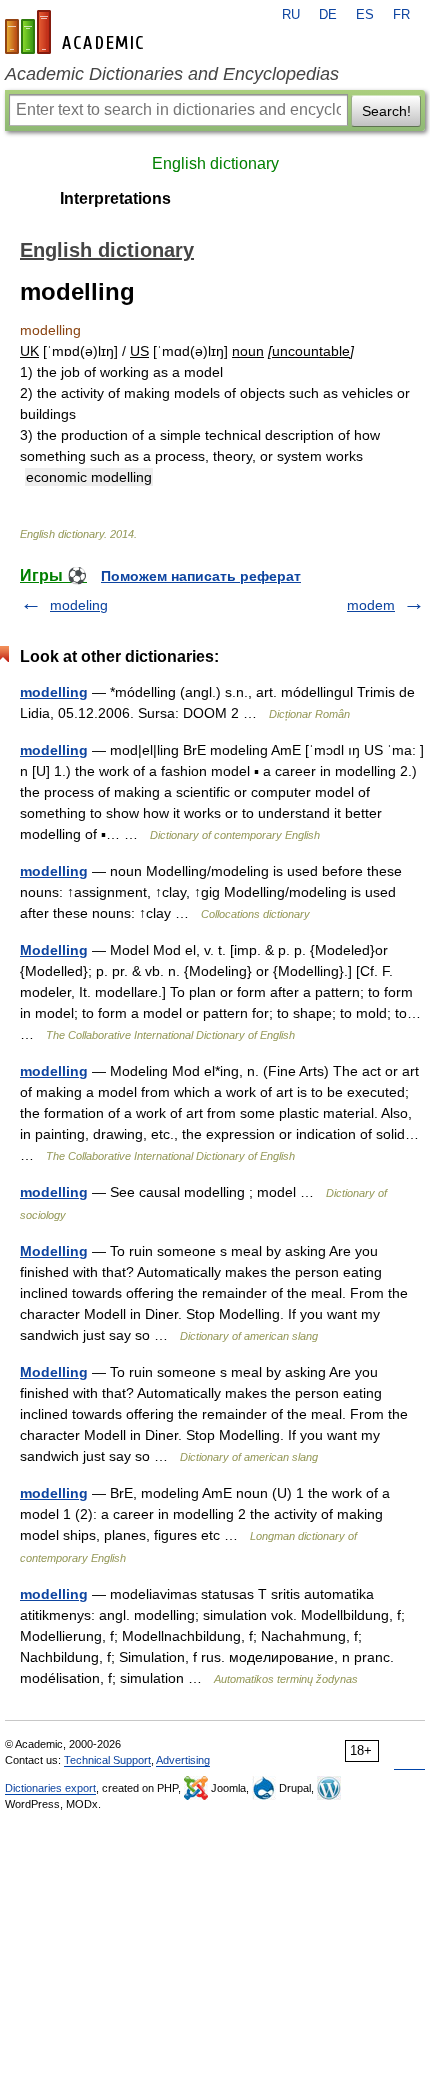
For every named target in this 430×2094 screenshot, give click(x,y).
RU (291, 15)
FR (401, 15)
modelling (54, 692)
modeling (79, 605)
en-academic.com (77, 32)
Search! (386, 111)
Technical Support (107, 1760)
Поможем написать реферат (201, 576)
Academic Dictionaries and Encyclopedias (172, 74)
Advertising (183, 1760)
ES (365, 15)
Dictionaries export (50, 1788)
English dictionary (215, 163)
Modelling (54, 950)
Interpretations (115, 198)
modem (371, 605)
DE (328, 15)
